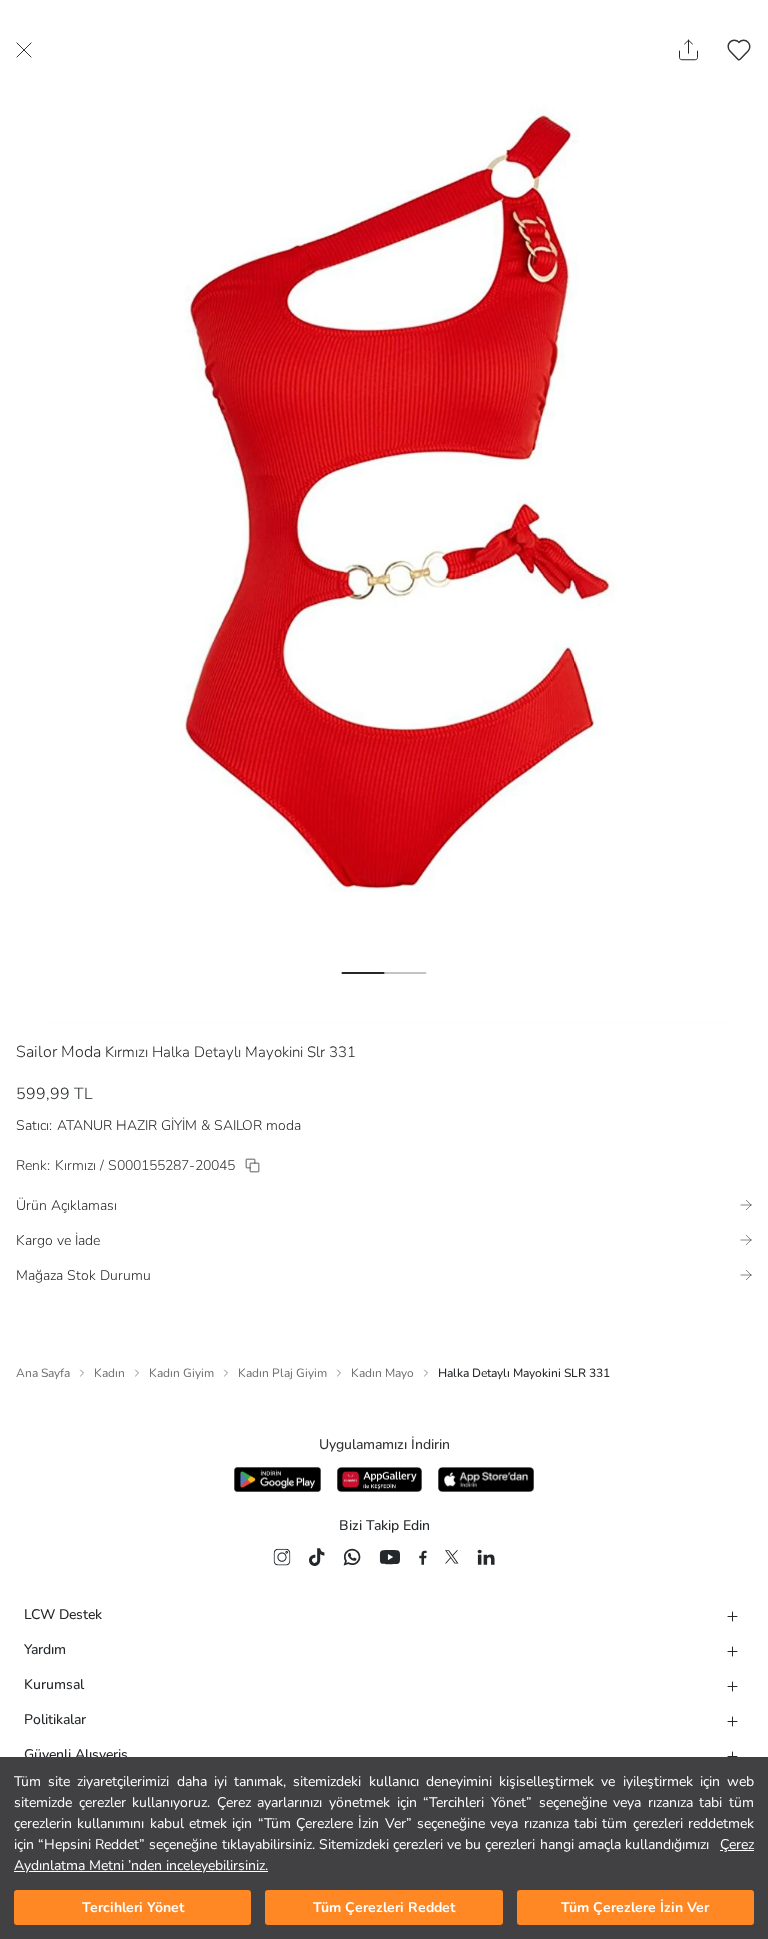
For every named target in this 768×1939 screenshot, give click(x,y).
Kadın (109, 1373)
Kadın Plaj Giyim (282, 1373)
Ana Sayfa (43, 1373)
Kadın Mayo (382, 1373)
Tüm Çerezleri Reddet (384, 1907)
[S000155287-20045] (252, 1165)
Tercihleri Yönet (133, 1907)
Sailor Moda (58, 1052)
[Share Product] (688, 50)
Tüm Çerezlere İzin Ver (635, 1907)
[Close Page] (24, 50)
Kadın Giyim (181, 1373)
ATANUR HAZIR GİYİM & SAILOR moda (179, 1125)
